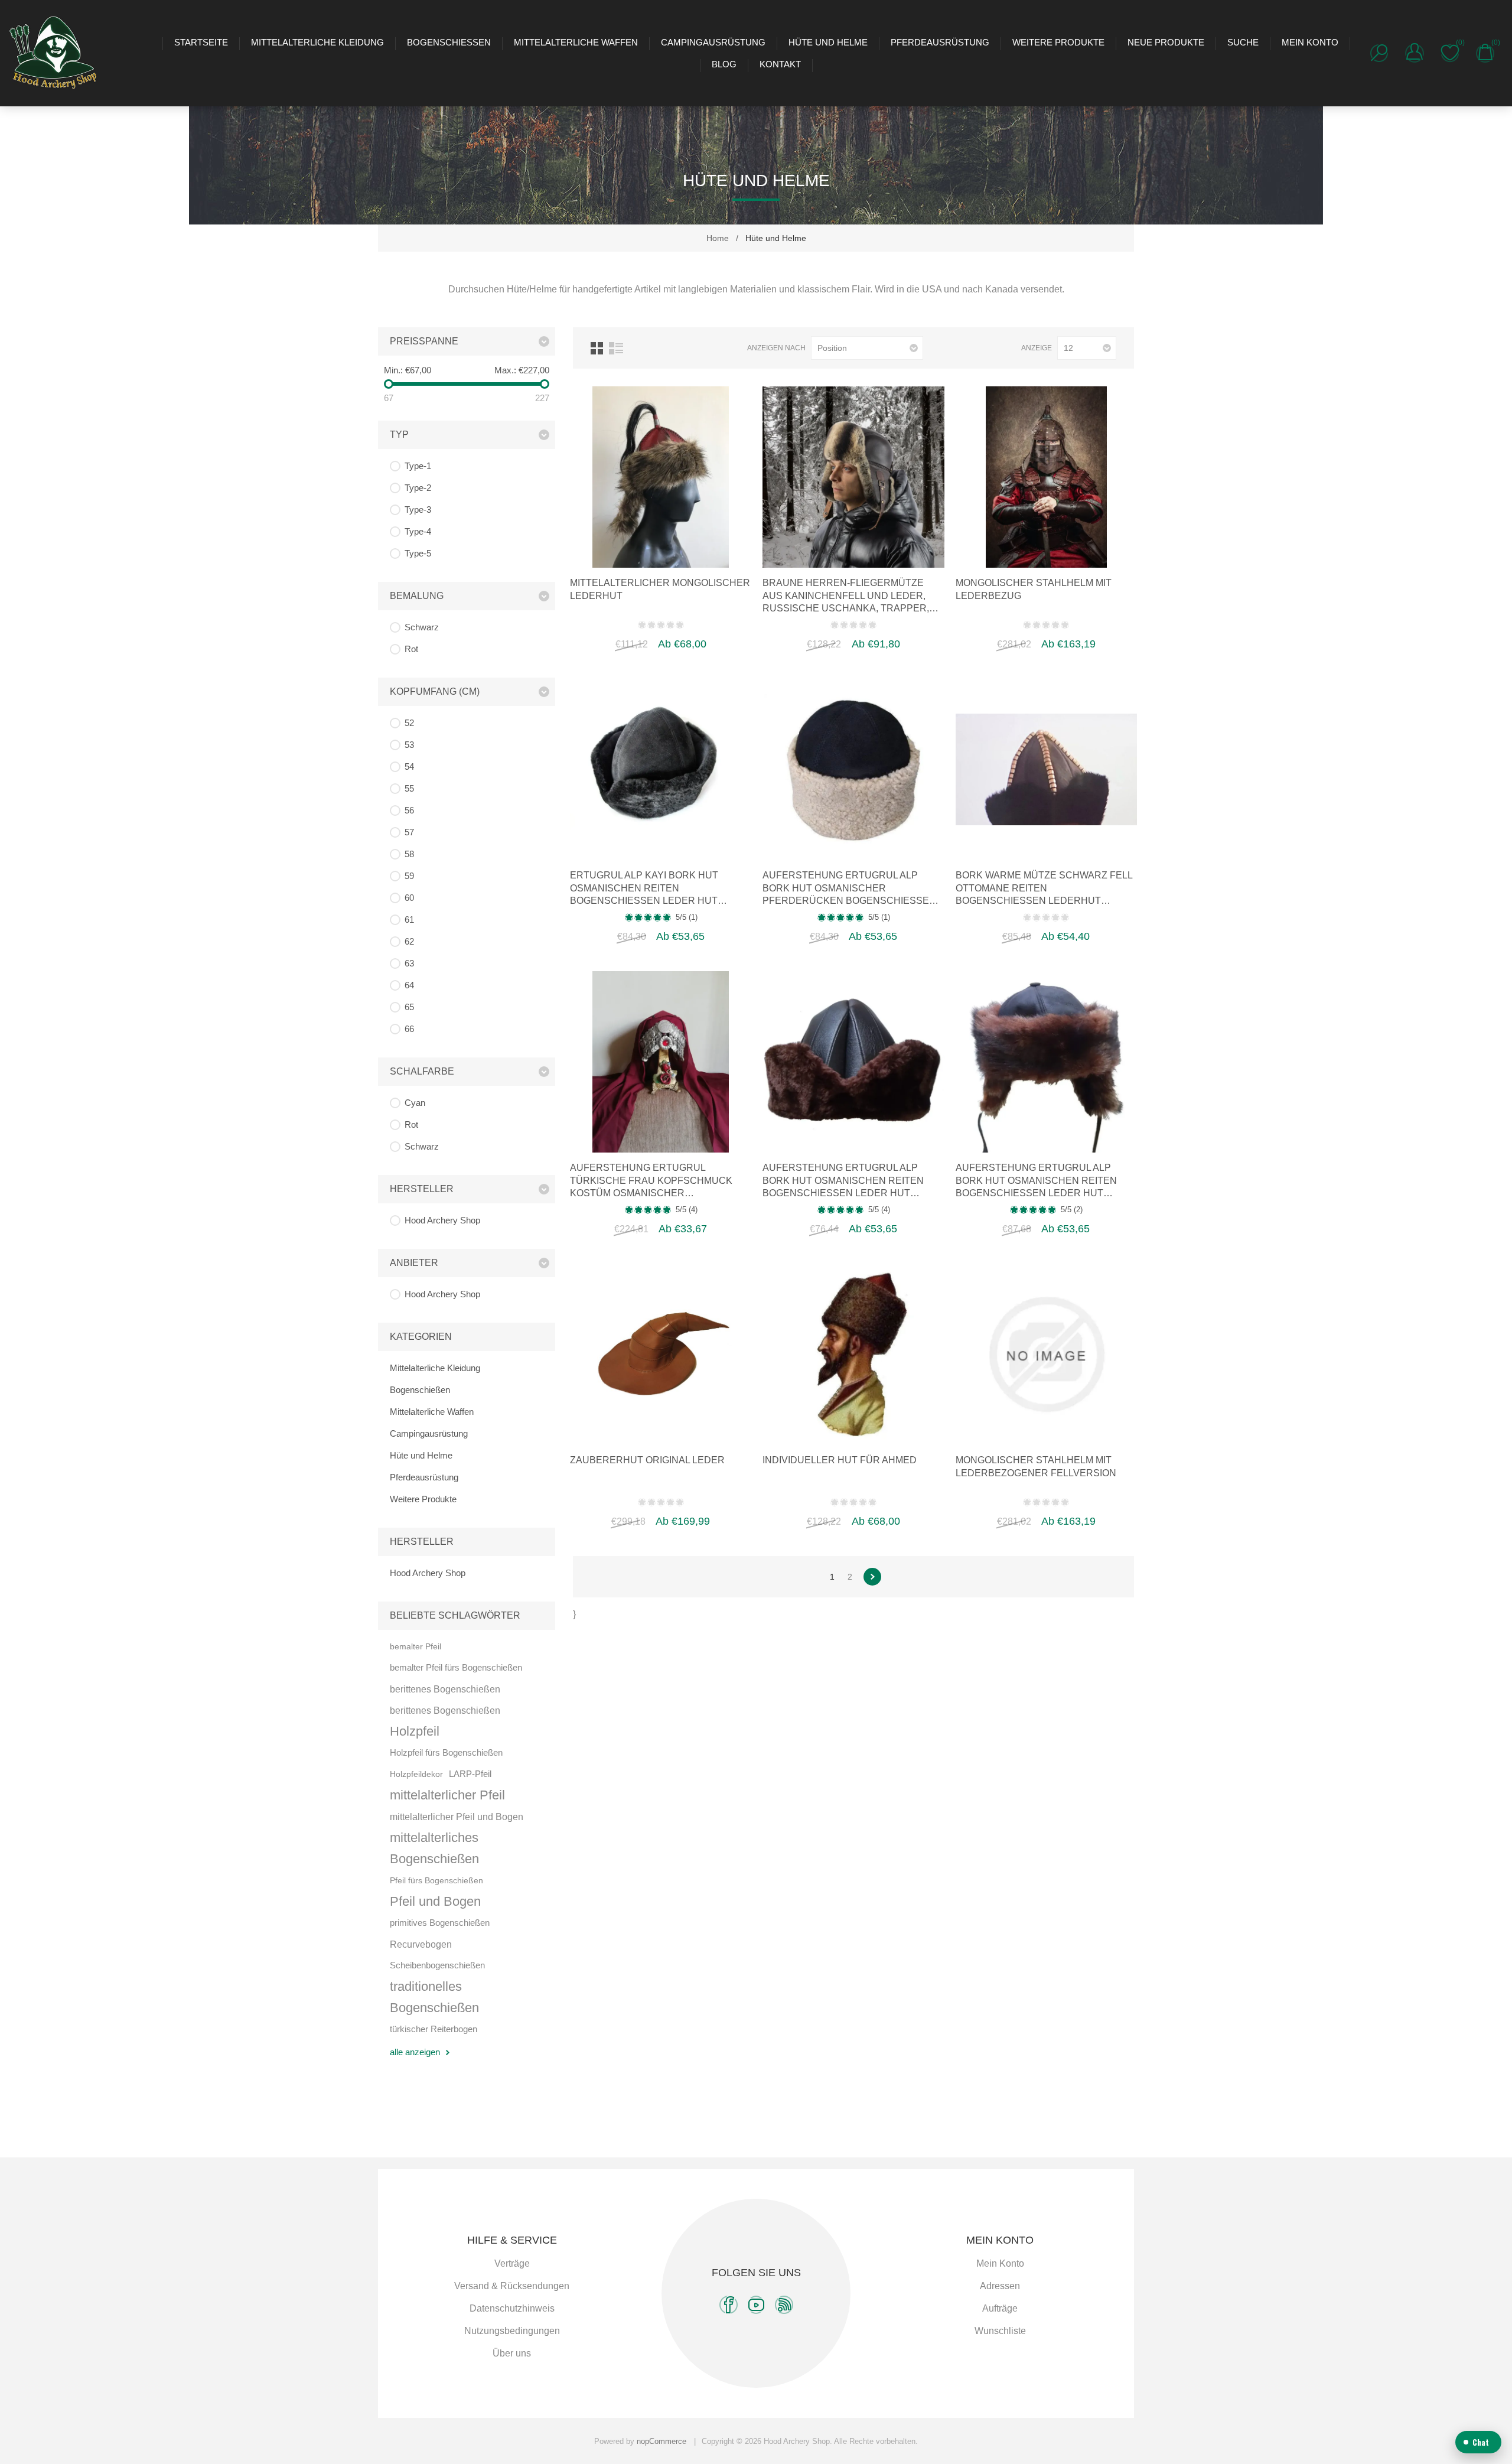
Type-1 (418, 466)
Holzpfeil (415, 1731)
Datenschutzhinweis (512, 2308)
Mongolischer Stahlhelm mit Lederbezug (1034, 589)
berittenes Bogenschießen (445, 1689)
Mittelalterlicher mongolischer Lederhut (660, 589)
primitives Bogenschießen (440, 1923)
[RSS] (784, 2305)
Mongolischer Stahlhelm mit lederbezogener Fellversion (1036, 1467)
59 (409, 876)
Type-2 (418, 488)
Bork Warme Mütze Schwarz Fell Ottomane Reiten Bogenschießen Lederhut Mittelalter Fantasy (1044, 889)
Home (718, 238)
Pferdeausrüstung (940, 42)
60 (409, 898)
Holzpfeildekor (416, 1774)
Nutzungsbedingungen (512, 2331)
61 (409, 919)
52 (409, 723)
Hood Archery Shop (442, 1220)
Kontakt (780, 64)
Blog (724, 64)
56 (409, 810)
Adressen (1000, 2286)
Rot (411, 649)
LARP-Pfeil (470, 1774)
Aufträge (1000, 2308)
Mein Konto (1310, 42)
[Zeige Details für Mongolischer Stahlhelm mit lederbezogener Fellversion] (1046, 1354)
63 (409, 963)
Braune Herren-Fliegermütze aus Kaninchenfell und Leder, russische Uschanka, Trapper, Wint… (846, 596)
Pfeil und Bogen (435, 1901)
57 (409, 832)
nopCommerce (661, 2441)
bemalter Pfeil (416, 1646)
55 (409, 788)
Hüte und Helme (828, 42)
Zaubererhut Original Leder (647, 1460)
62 (409, 941)
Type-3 (418, 510)
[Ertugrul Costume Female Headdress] (661, 1062)
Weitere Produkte (1058, 42)
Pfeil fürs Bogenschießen (436, 1880)
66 (409, 1029)
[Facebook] (729, 2305)
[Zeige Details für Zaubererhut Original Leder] (661, 1354)
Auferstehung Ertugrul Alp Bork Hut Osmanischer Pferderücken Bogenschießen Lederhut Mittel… (849, 889)
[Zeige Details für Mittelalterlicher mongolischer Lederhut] (661, 477)
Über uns (512, 2353)
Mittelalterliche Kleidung (317, 42)
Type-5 (418, 553)
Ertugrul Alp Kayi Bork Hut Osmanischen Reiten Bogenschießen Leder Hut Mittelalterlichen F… (644, 889)
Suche (1243, 42)
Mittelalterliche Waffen (576, 42)
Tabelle (597, 348)
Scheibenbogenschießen (437, 1965)
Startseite (201, 42)
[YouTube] (756, 2305)
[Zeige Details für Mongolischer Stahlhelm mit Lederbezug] (1046, 477)
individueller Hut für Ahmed (840, 1460)
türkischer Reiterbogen (434, 2029)
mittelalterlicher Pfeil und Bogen (457, 1817)
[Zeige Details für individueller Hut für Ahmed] (853, 1354)
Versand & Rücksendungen (512, 2286)
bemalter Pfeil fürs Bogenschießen (456, 1667)
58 (409, 854)
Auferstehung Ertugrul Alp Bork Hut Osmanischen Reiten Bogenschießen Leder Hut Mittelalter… (843, 1181)
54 (409, 766)
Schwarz (422, 627)
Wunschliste (1000, 2331)
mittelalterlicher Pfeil (447, 1795)
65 (409, 1007)
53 (409, 745)
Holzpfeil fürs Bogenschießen (446, 1752)
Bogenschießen (449, 42)
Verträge (512, 2263)
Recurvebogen (421, 1944)
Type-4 (418, 531)
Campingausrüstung (713, 42)
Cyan (415, 1103)
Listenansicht (616, 348)
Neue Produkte (1166, 42)
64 (409, 985)
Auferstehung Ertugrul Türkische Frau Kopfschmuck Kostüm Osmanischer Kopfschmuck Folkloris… (651, 1181)
